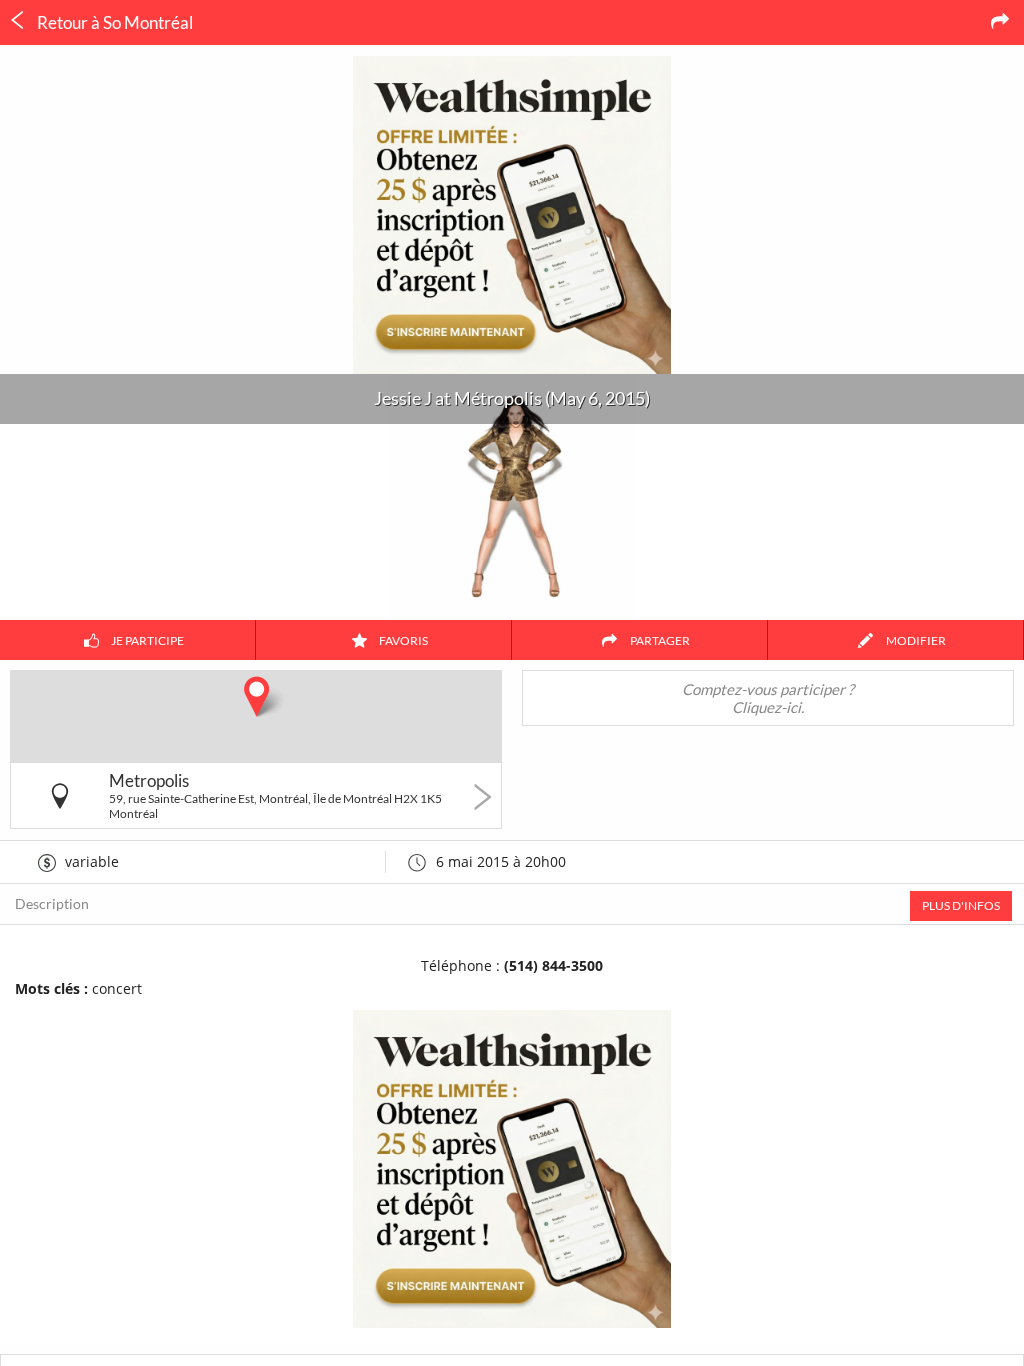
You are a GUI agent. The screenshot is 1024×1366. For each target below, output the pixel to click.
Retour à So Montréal (113, 22)
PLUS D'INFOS (961, 905)
